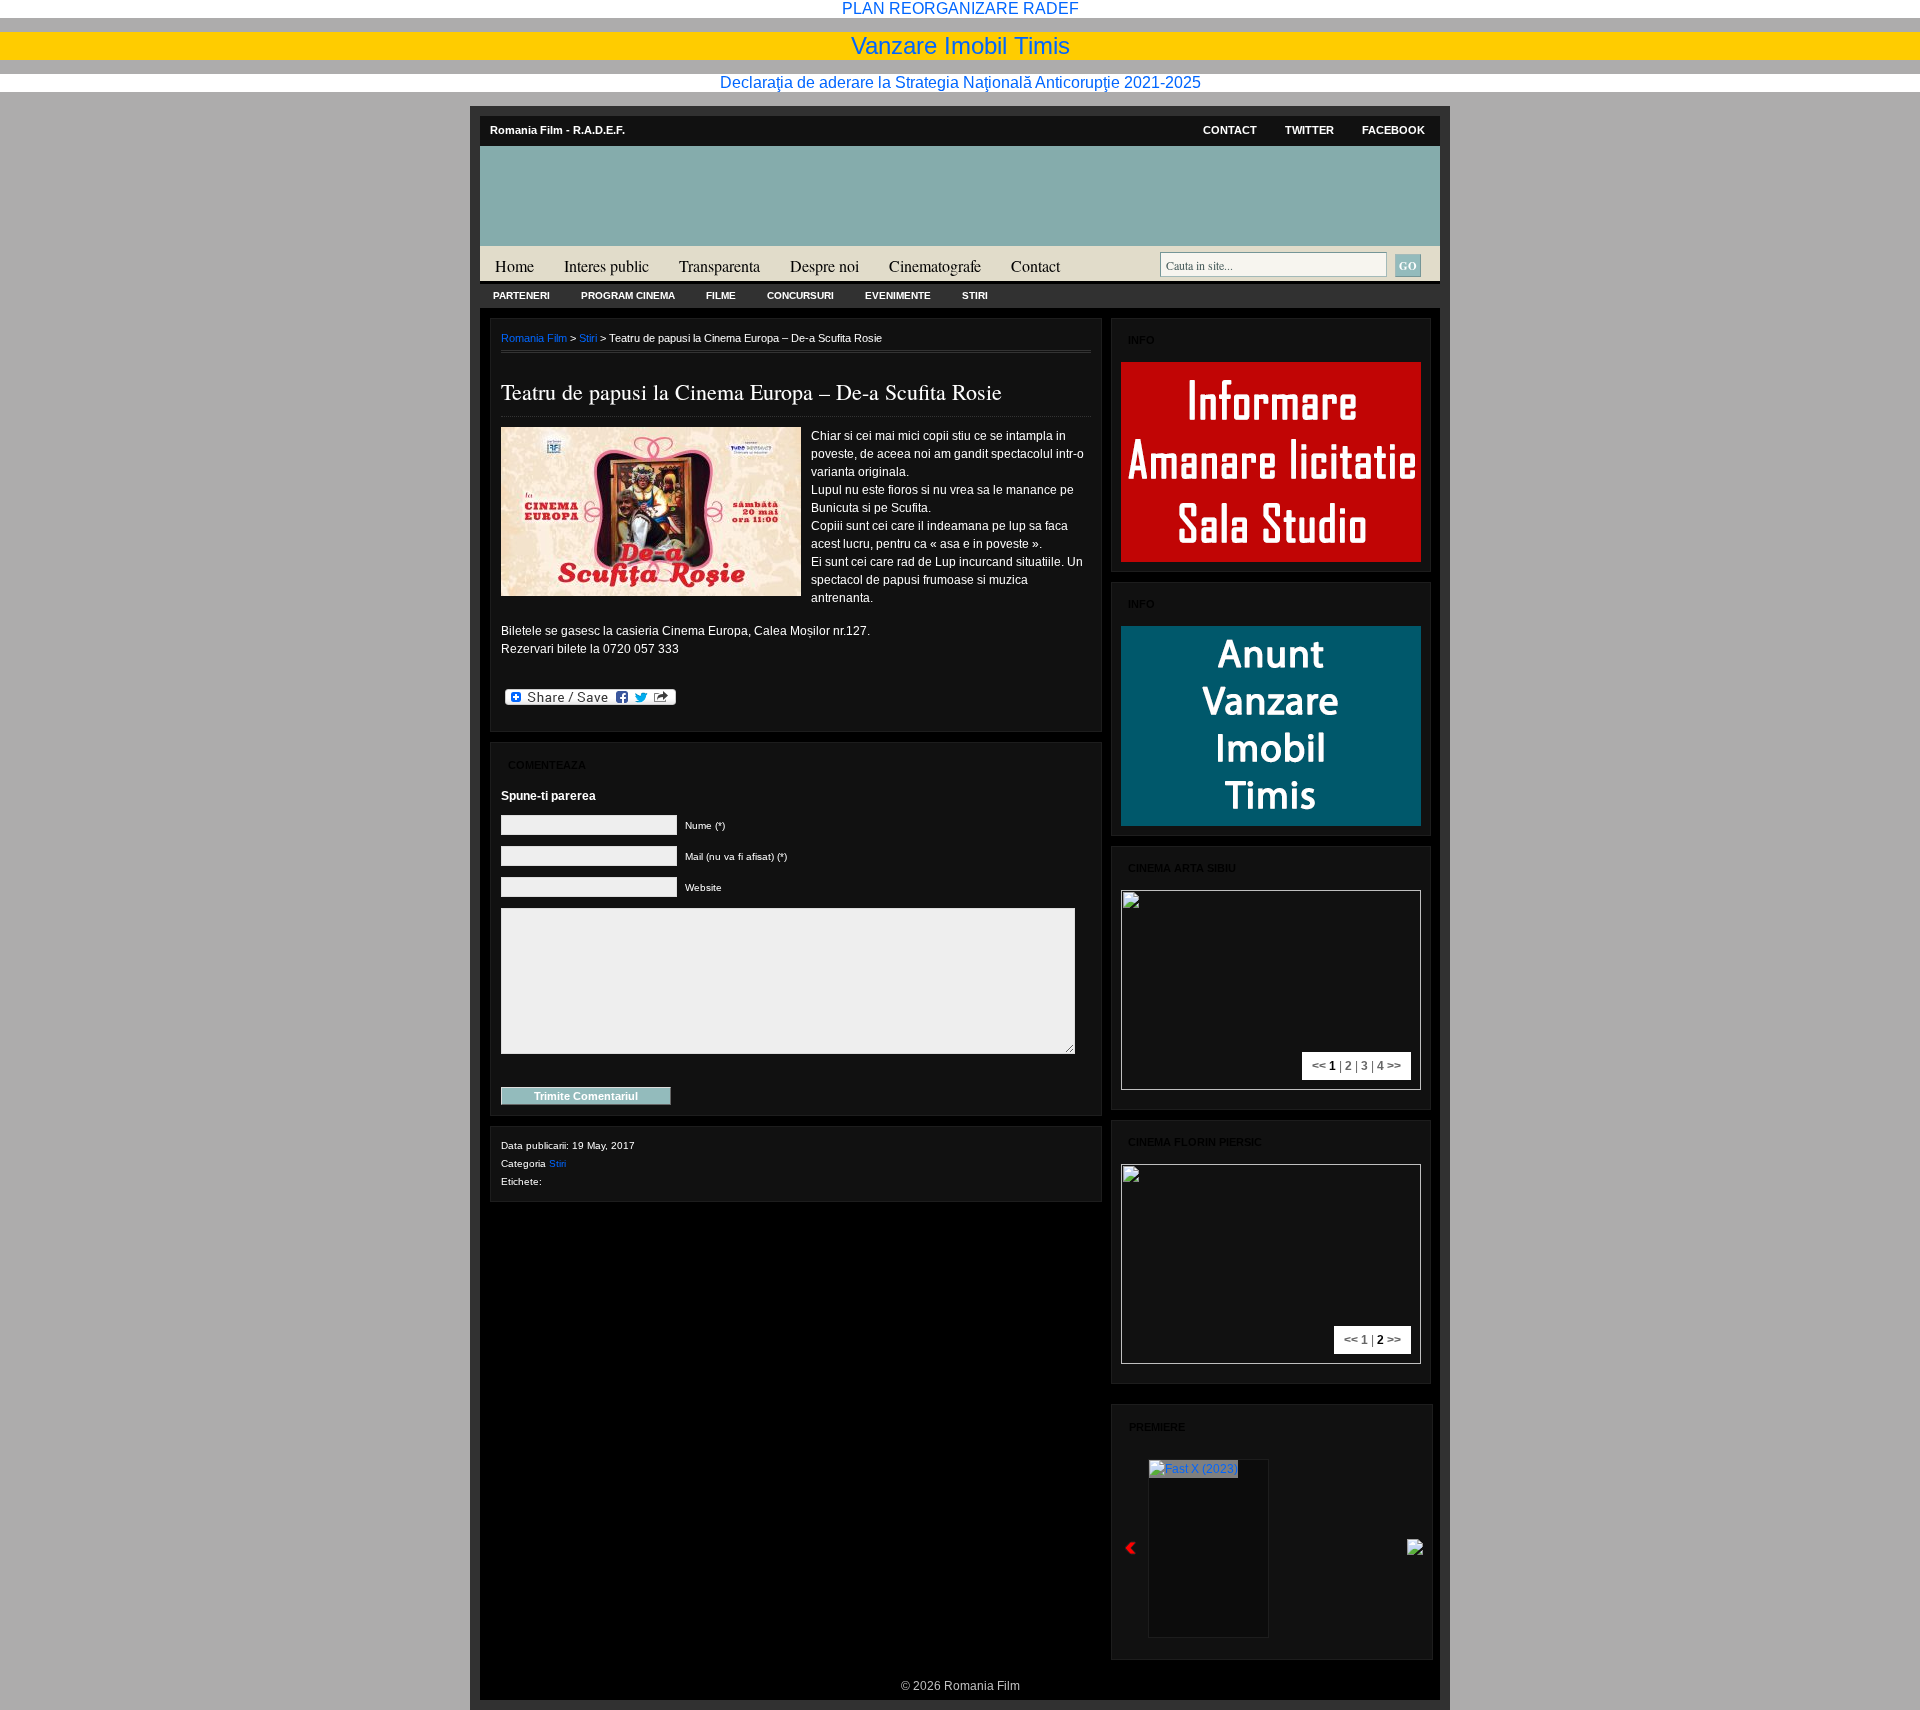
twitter (1309, 130)
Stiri (975, 295)
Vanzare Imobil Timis (960, 45)
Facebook (1393, 130)
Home (514, 265)
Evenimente (898, 295)
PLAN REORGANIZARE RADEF (960, 8)
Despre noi (824, 265)
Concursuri (800, 295)
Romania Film (635, 236)
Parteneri (521, 295)
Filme (721, 295)
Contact (1230, 130)
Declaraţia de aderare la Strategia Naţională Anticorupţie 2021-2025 (960, 82)
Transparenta (719, 265)
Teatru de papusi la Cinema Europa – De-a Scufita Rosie (751, 391)
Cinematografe (935, 265)
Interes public (606, 265)
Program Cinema (628, 295)
